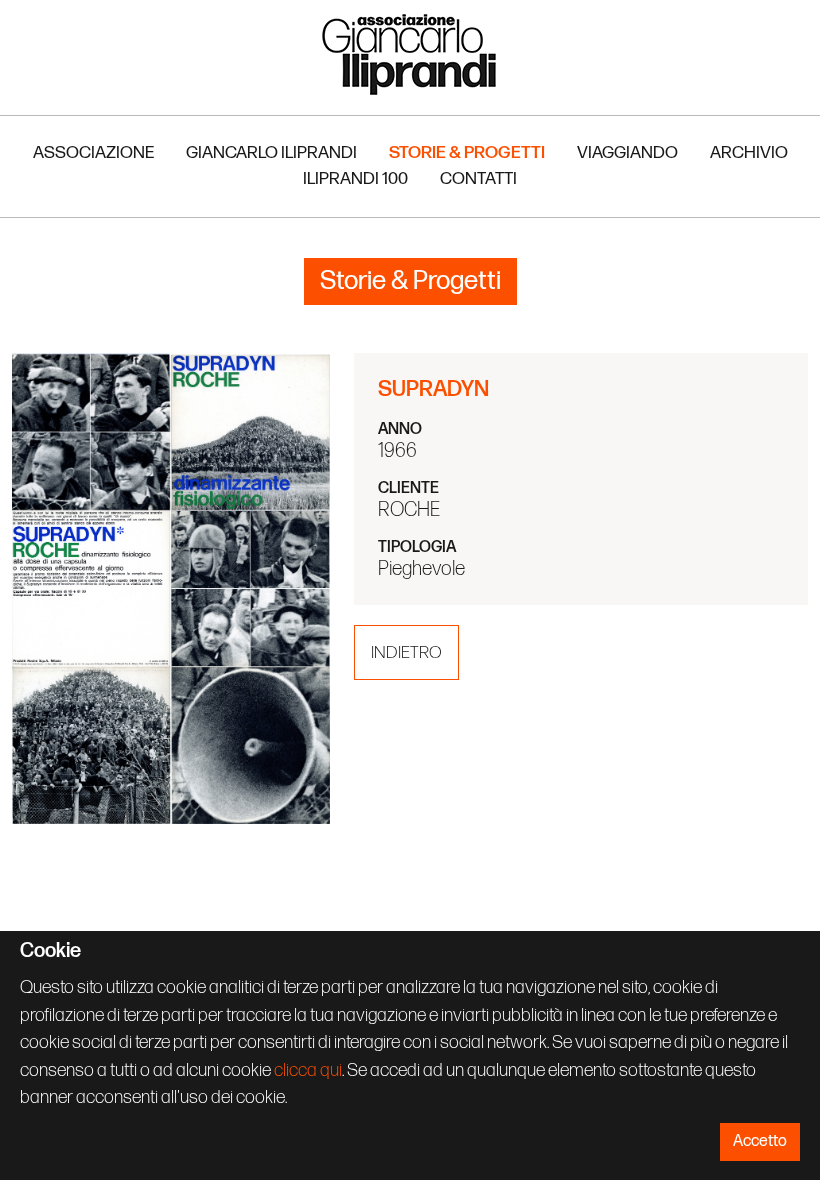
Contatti (478, 178)
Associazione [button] (93, 152)
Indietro (406, 652)
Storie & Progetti (467, 152)
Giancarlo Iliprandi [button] (271, 152)
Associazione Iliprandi (410, 53)
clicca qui (308, 1070)
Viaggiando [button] (627, 152)
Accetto (760, 1141)
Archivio (749, 152)
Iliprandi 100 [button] (355, 178)
